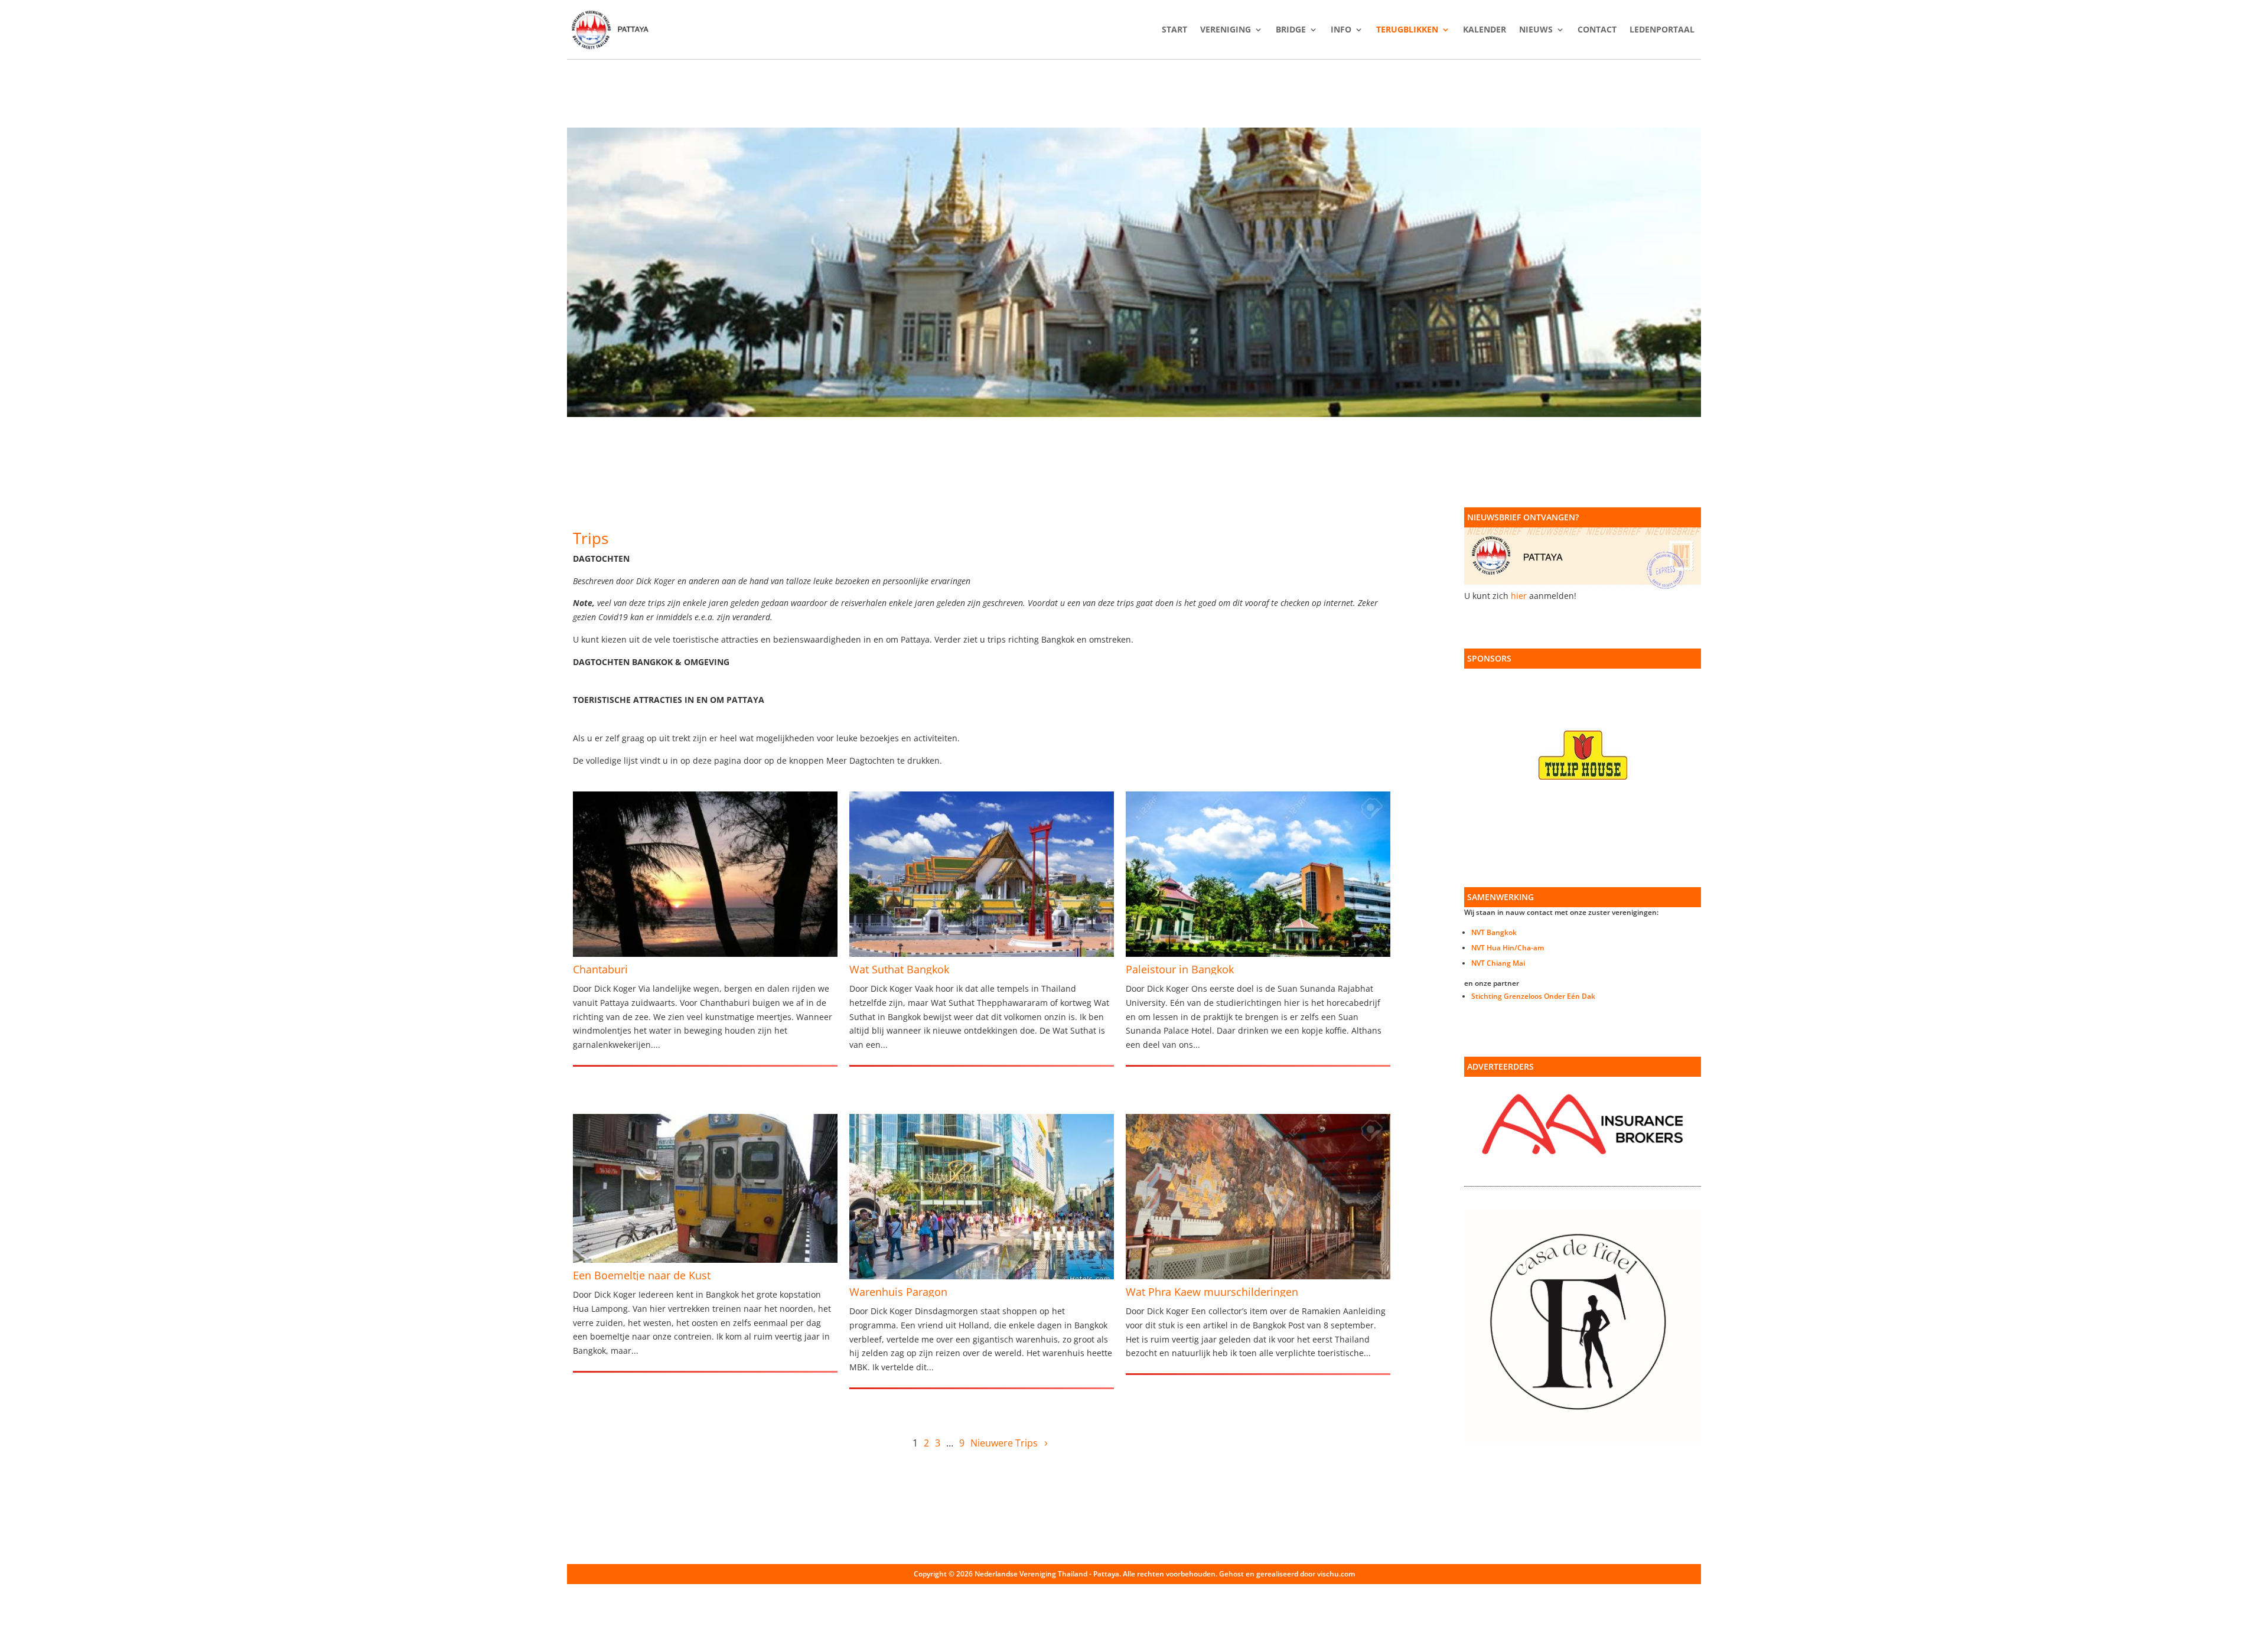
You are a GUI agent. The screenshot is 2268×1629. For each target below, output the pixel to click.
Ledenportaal (1662, 30)
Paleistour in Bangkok (1180, 969)
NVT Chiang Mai (1498, 963)
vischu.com (1336, 1574)
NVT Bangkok (1494, 932)
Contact (1597, 30)
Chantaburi (600, 969)
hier (1519, 596)
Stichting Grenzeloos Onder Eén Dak (1533, 996)
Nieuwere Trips (1004, 1443)
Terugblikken (1407, 30)
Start (1174, 30)
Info (1341, 30)
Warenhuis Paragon (898, 1292)
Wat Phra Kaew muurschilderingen (1212, 1292)
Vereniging (1226, 30)
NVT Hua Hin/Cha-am (1508, 948)
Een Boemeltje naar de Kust (642, 1275)
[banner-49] (1134, 414)
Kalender (1485, 30)
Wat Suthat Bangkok (899, 969)
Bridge (1291, 30)
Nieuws (1536, 30)
